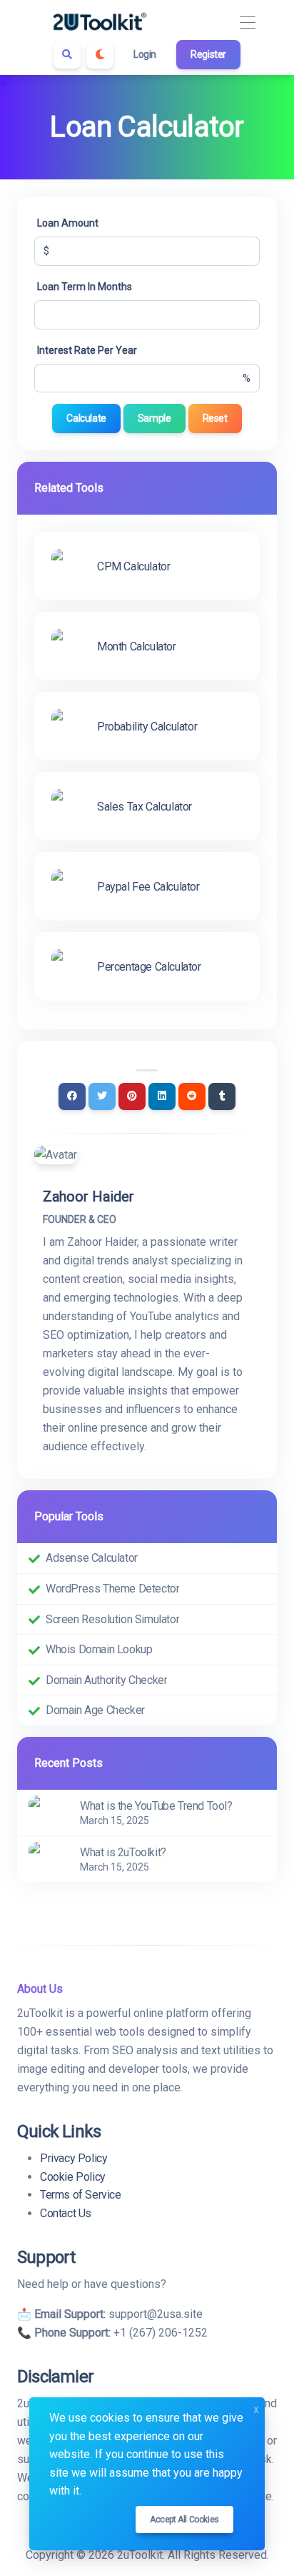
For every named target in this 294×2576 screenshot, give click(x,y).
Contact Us (66, 2213)
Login (145, 54)
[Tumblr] (222, 1096)
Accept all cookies (184, 2520)
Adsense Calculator (92, 1558)
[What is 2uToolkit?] (46, 1858)
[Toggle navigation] (247, 23)
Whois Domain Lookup (99, 1649)
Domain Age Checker (95, 1710)
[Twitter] (102, 1096)
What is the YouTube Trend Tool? (156, 1806)
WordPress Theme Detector (112, 1589)
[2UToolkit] (100, 23)
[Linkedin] (162, 1096)
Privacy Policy (73, 2158)
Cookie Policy (73, 2177)
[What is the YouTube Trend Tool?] (46, 1812)
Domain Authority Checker (106, 1680)
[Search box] (67, 55)
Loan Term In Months (85, 287)
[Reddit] (192, 1096)
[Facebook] (72, 1096)
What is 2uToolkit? (123, 1852)
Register (208, 54)
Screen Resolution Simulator (112, 1619)
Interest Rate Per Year (87, 350)
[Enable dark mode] (100, 55)
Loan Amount (68, 223)
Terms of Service (81, 2195)
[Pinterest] (132, 1096)
